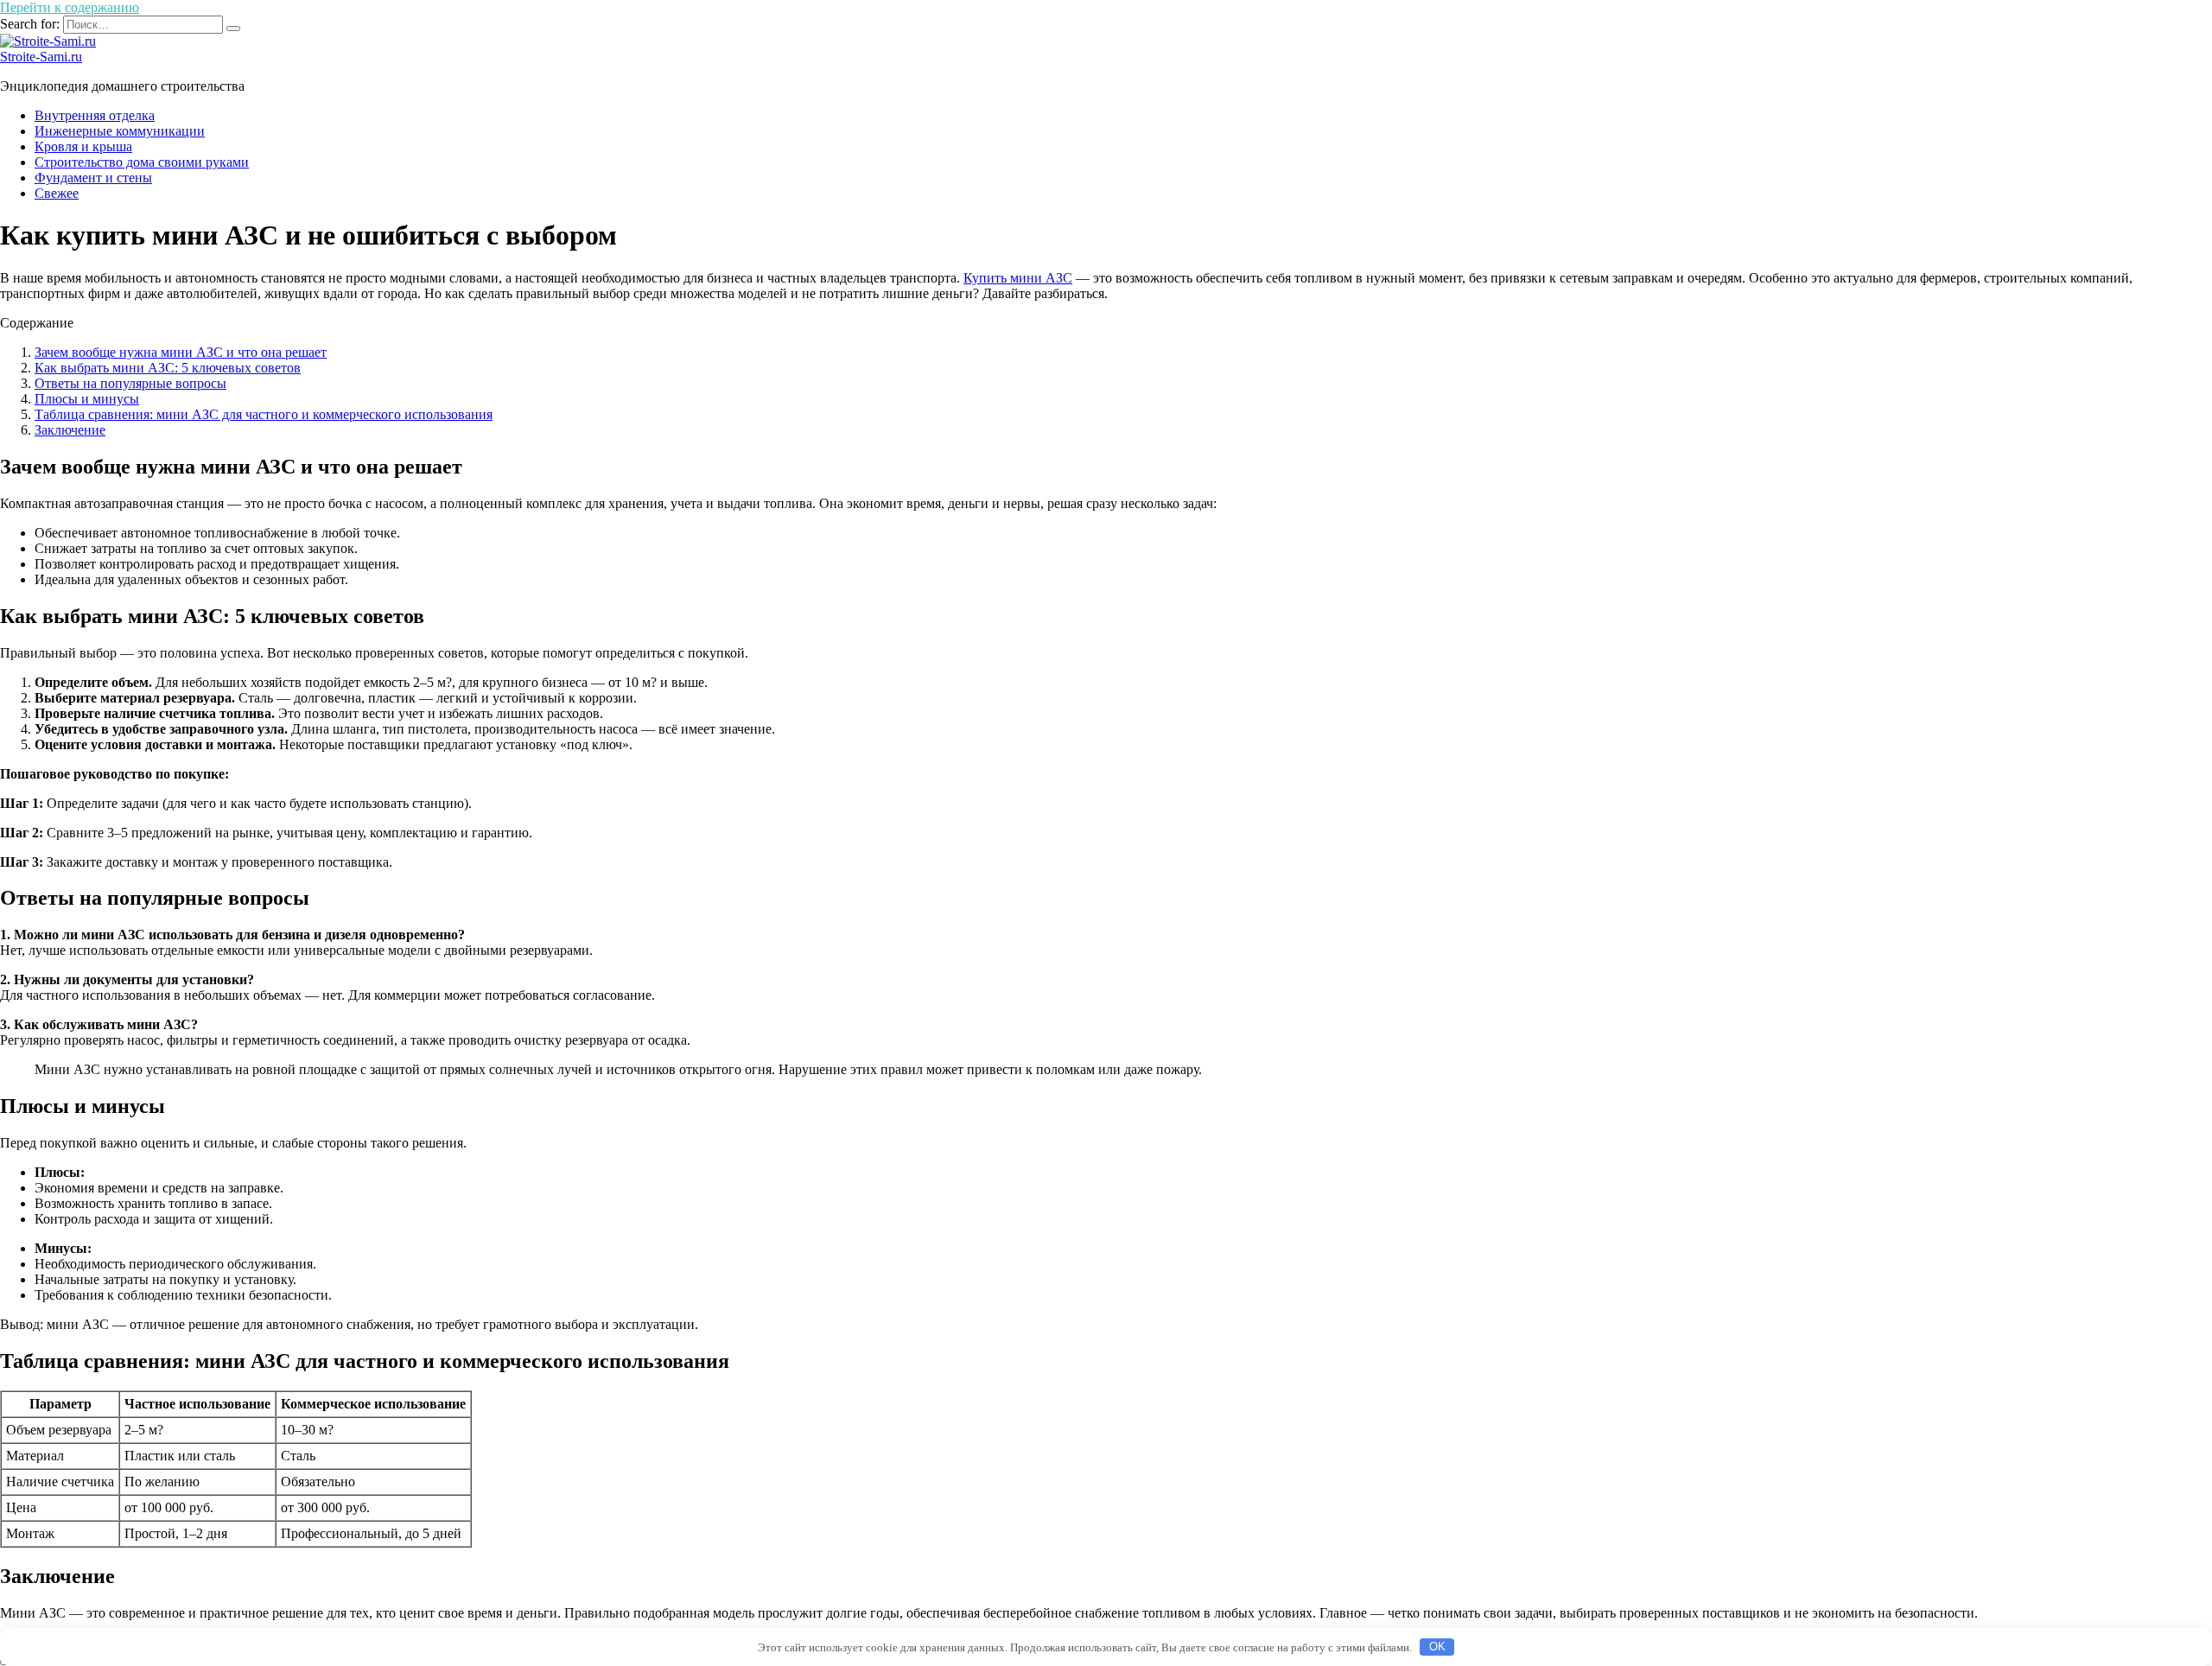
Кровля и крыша (83, 146)
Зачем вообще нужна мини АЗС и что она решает (181, 352)
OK (1437, 1647)
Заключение (70, 430)
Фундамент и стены (93, 178)
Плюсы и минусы (87, 399)
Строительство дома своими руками (142, 162)
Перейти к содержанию (70, 7)
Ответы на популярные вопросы (130, 383)
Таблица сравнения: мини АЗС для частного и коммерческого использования (264, 414)
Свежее (57, 193)
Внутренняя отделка (95, 115)
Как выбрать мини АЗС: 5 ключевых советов (168, 368)
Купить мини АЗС (1018, 278)
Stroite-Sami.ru (41, 57)
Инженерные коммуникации (120, 131)
